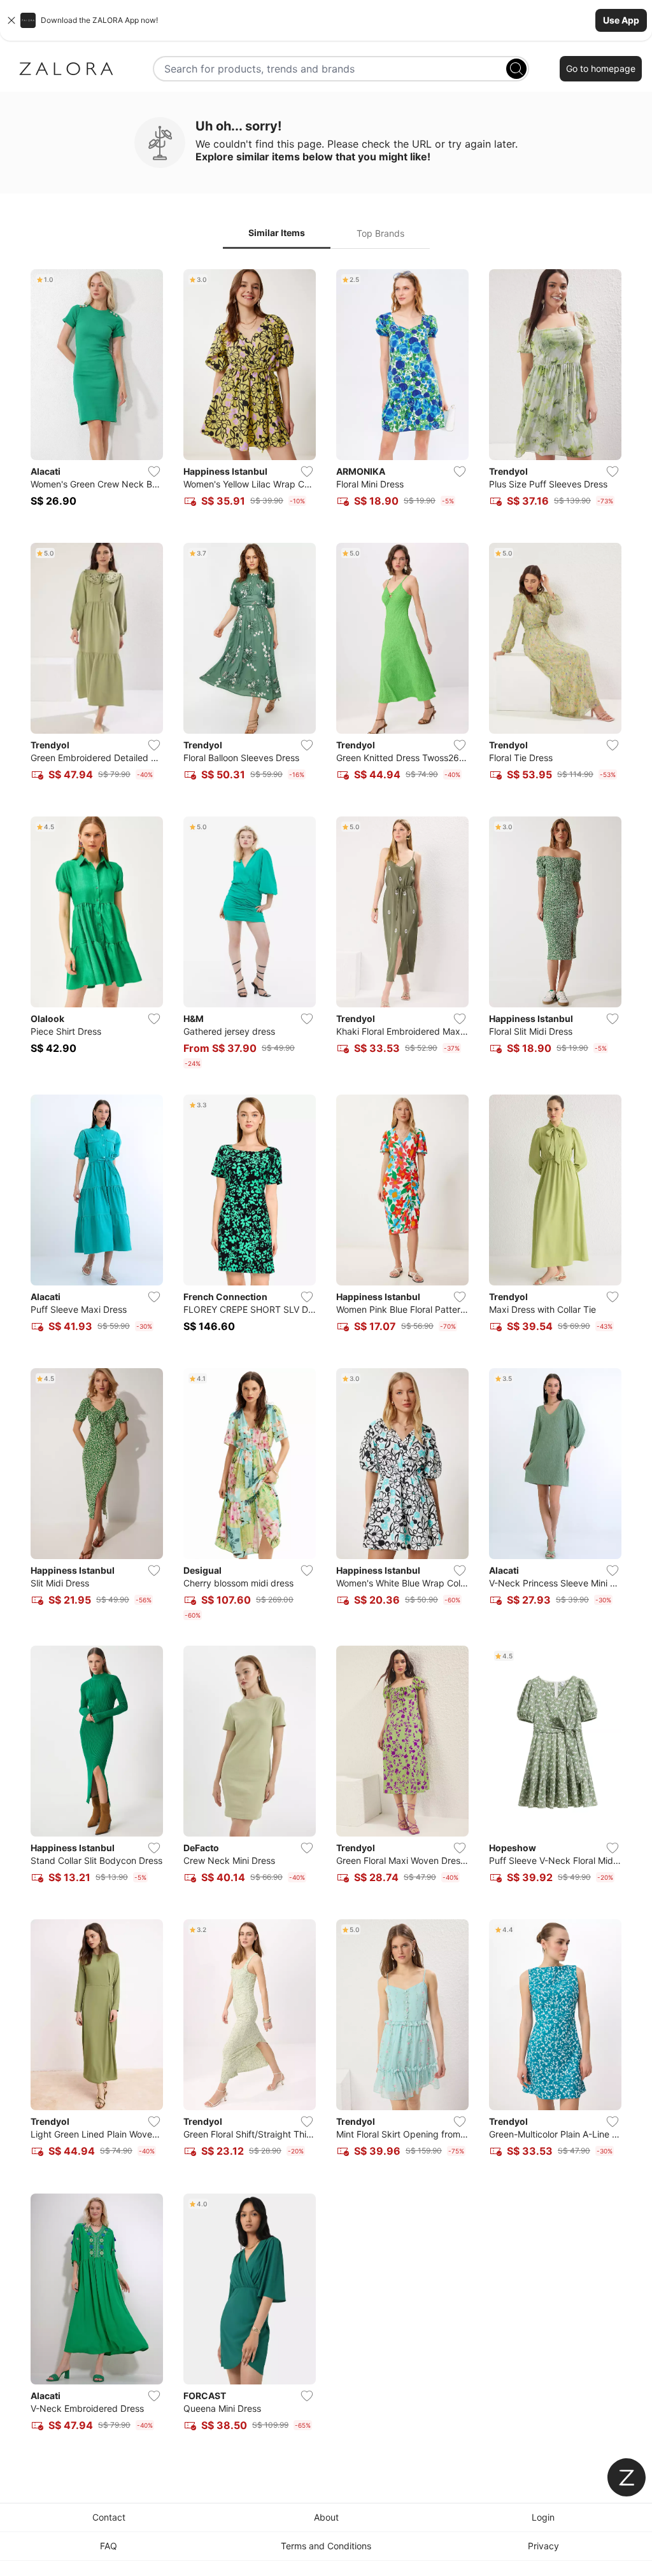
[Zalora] (66, 69)
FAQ (109, 2546)
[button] (326, 20)
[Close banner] (11, 20)
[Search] (516, 69)
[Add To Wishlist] (154, 472)
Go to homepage (601, 68)
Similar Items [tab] (277, 233)
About (326, 2517)
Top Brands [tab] (380, 233)
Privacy (543, 2546)
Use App (621, 20)
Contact (109, 2517)
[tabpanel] (326, 1358)
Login (543, 2517)
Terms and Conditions (326, 2546)
